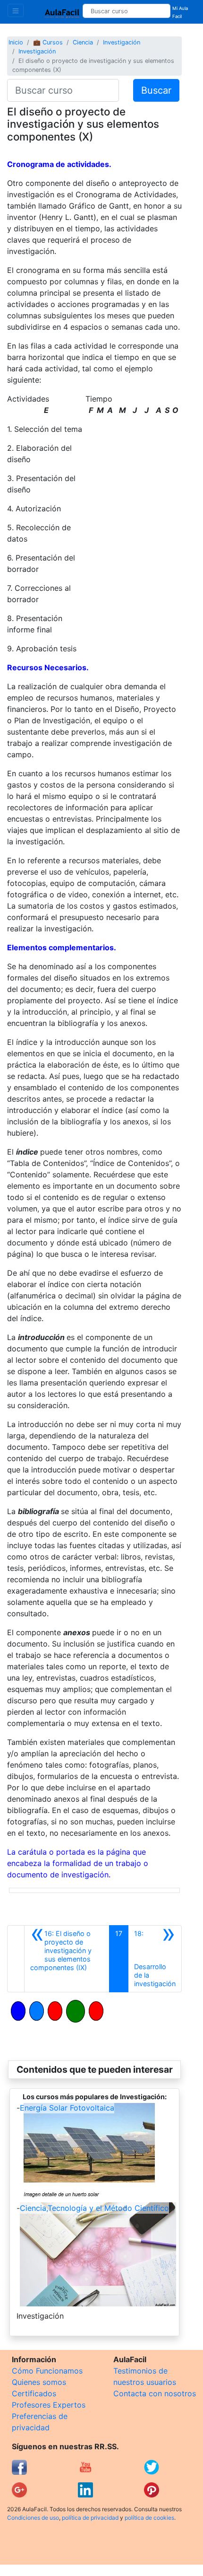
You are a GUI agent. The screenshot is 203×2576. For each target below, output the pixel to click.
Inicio (16, 42)
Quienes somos (39, 2382)
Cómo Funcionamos (47, 2371)
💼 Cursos (48, 42)
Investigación (122, 42)
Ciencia (83, 42)
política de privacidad (90, 2518)
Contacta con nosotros (155, 2393)
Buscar (156, 90)
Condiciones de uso (33, 2518)
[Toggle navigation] (16, 10)
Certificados (34, 2393)
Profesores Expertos (49, 2405)
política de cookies (149, 2518)
